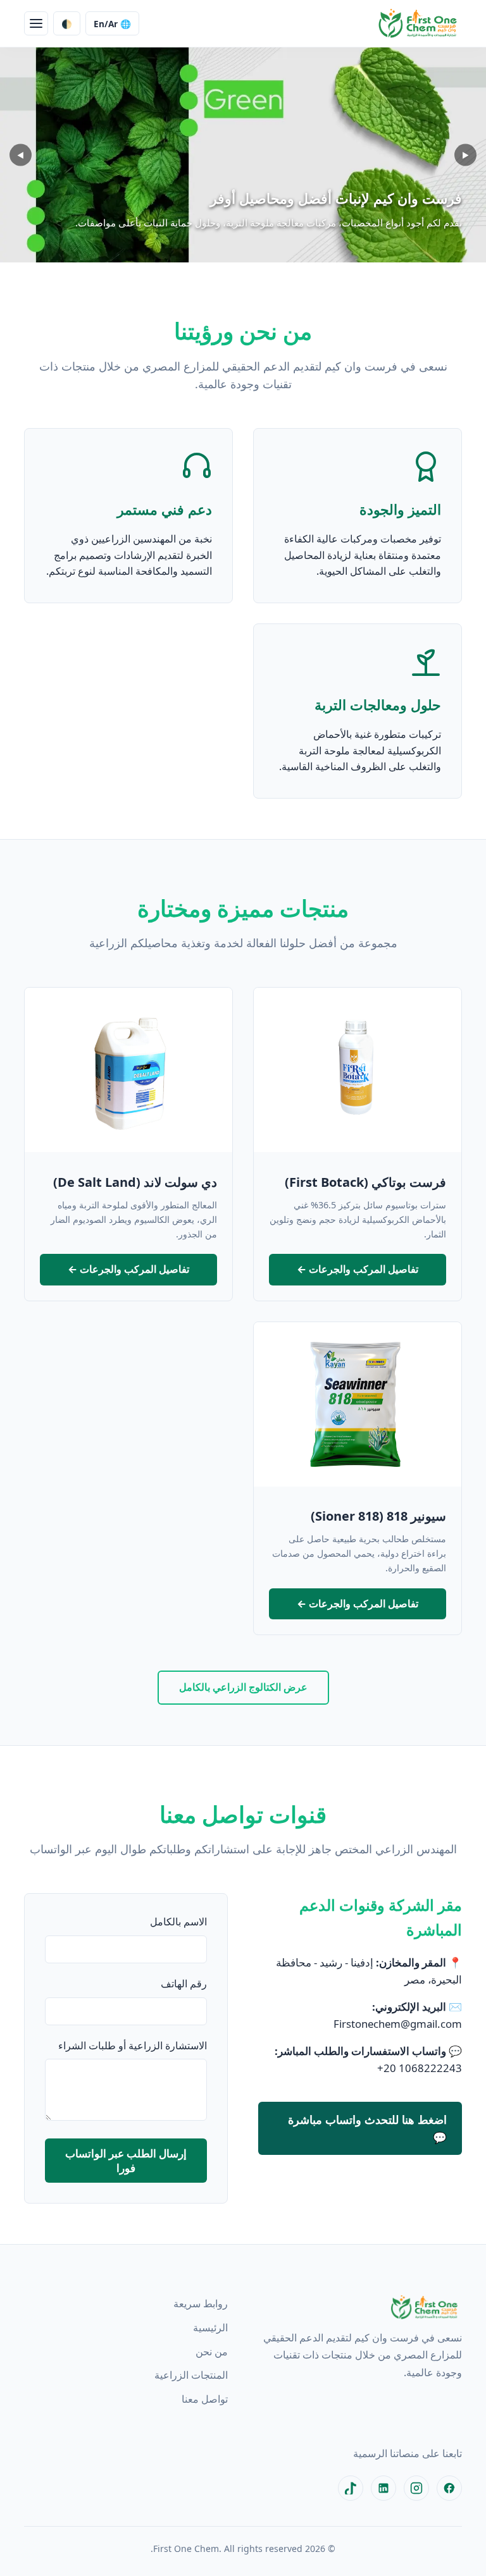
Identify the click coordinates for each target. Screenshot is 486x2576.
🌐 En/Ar (112, 24)
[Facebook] (449, 2488)
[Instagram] (416, 2488)
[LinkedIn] (383, 2488)
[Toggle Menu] (36, 23)
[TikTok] (351, 2488)
